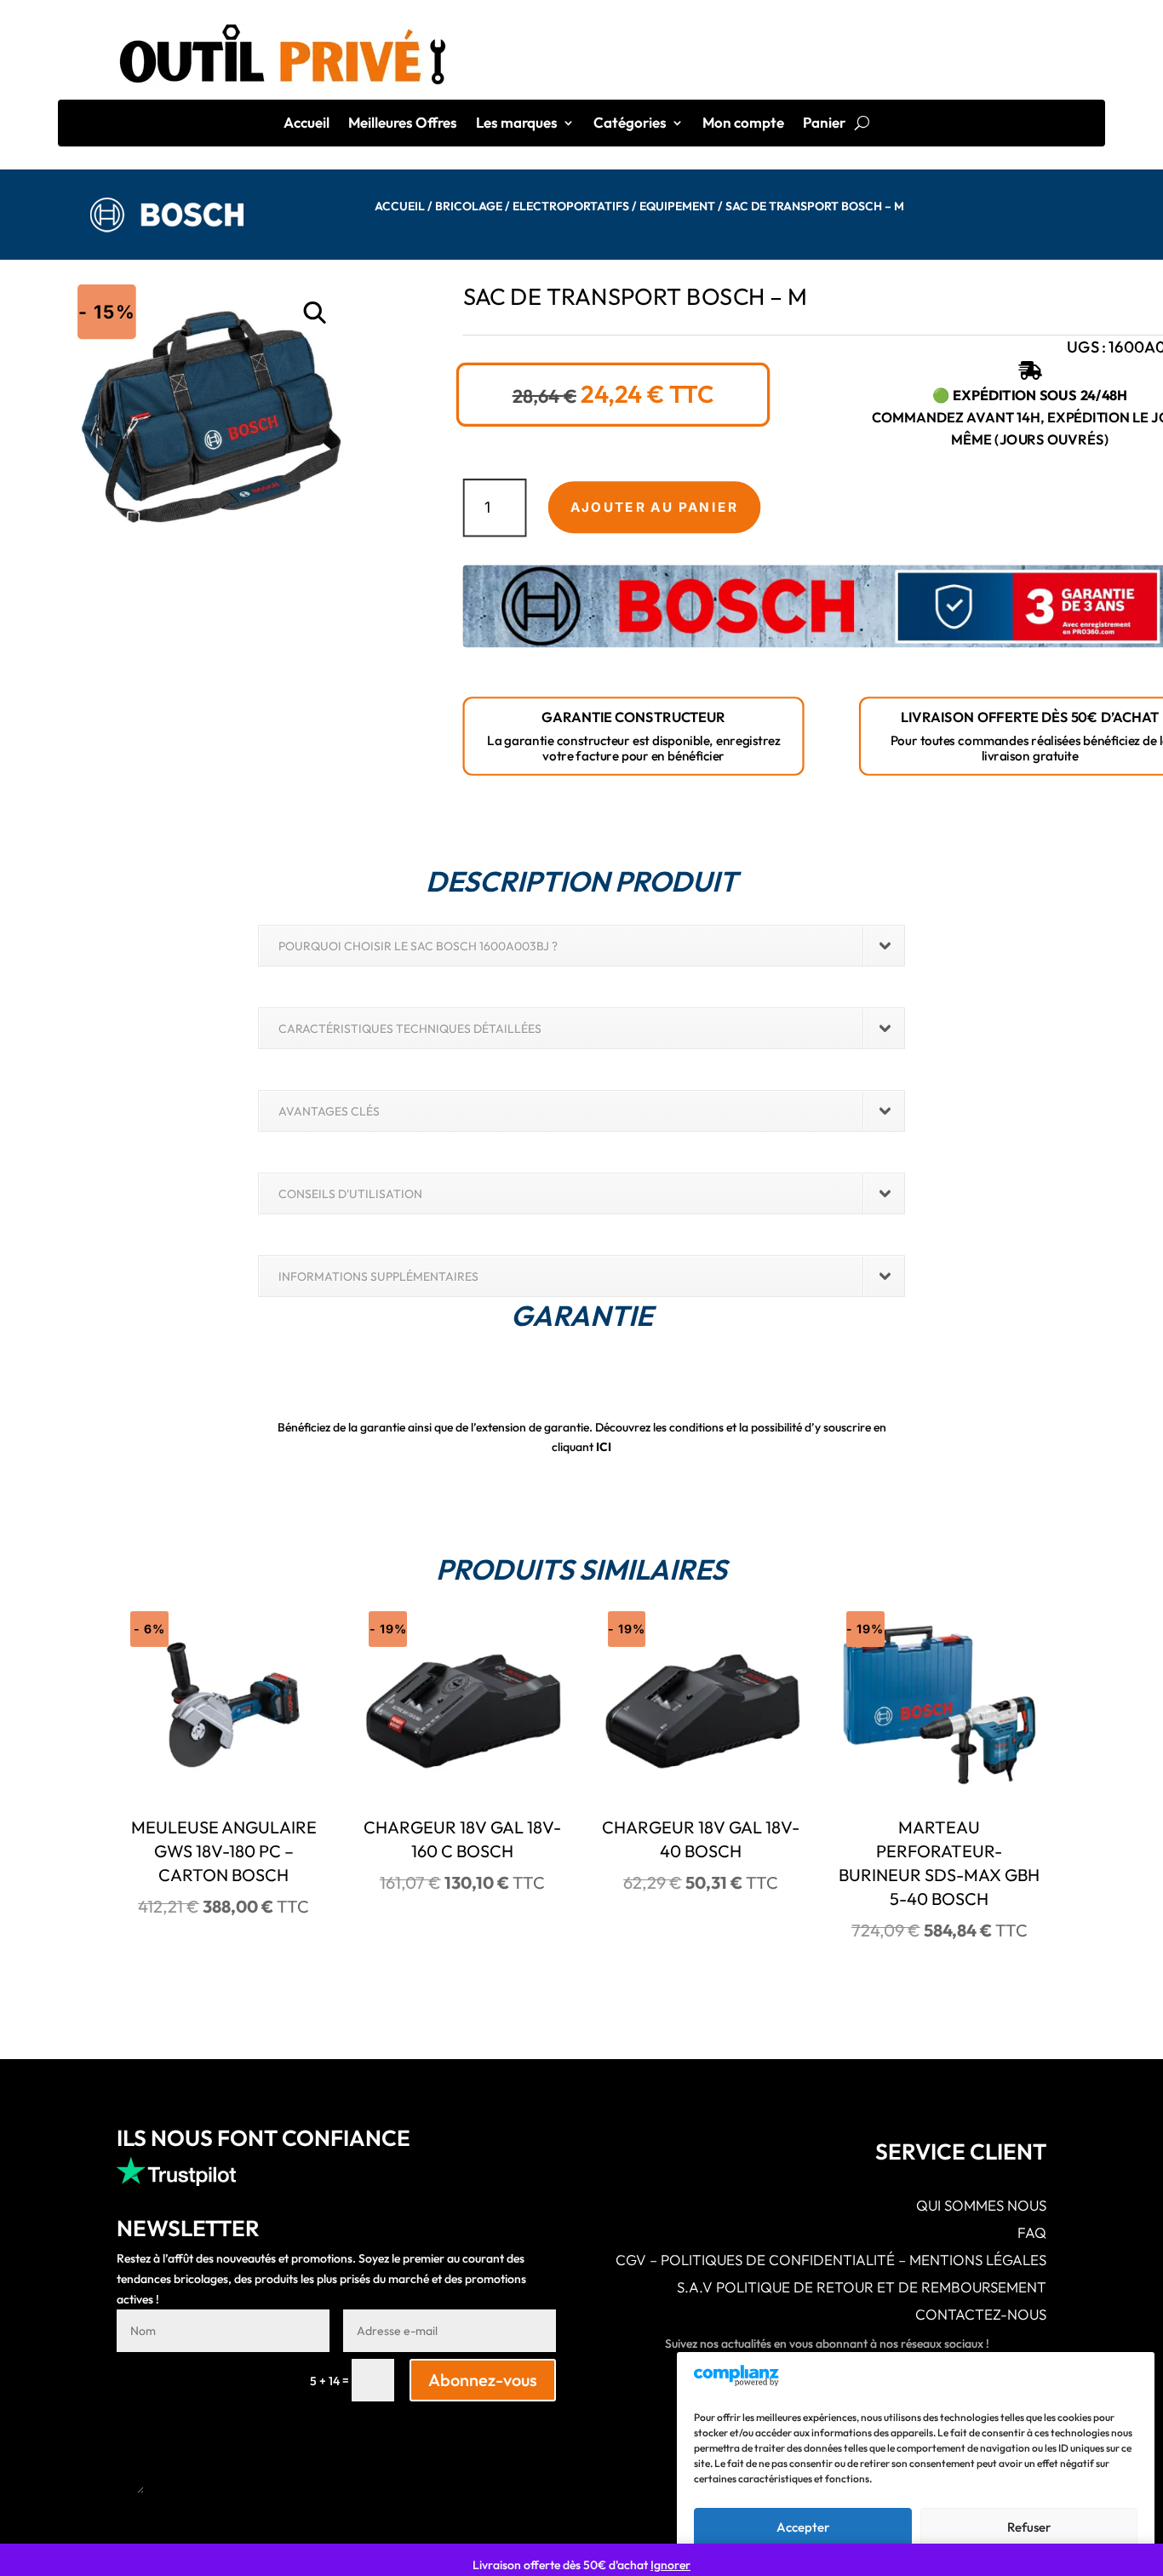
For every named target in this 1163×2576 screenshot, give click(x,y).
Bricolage (469, 206)
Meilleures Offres (403, 124)
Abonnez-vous (483, 2380)
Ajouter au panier (654, 508)
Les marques (517, 124)
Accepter (803, 2527)
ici (604, 1447)
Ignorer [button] (670, 2565)
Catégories (630, 124)
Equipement (677, 206)
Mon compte (743, 124)
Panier (824, 124)
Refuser (1029, 2527)
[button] (315, 313)
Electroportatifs (571, 206)
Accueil (307, 124)
